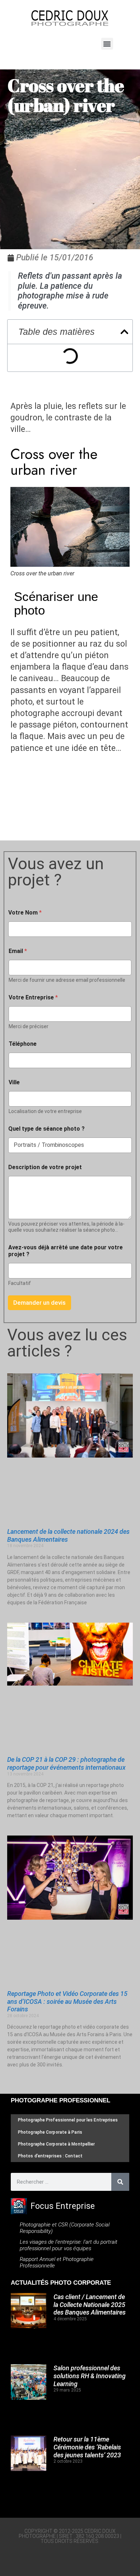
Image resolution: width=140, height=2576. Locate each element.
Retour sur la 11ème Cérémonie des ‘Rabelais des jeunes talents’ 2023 (87, 2447)
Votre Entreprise (33, 997)
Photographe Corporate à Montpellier (57, 2144)
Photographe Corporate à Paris (50, 2132)
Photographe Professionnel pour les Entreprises (68, 2120)
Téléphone (23, 1044)
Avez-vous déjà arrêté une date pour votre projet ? (66, 1251)
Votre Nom (25, 913)
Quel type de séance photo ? (46, 1129)
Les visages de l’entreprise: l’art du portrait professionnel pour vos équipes (69, 2245)
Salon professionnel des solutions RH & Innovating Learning (90, 2376)
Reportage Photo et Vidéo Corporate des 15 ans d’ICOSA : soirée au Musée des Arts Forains (67, 2001)
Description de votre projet (45, 1167)
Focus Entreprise (63, 2206)
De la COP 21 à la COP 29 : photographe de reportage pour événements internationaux (66, 1763)
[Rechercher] (120, 2182)
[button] (107, 44)
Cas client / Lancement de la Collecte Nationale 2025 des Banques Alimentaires (90, 2304)
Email (18, 951)
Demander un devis (39, 1303)
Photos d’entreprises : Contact (50, 2156)
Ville (14, 1082)
